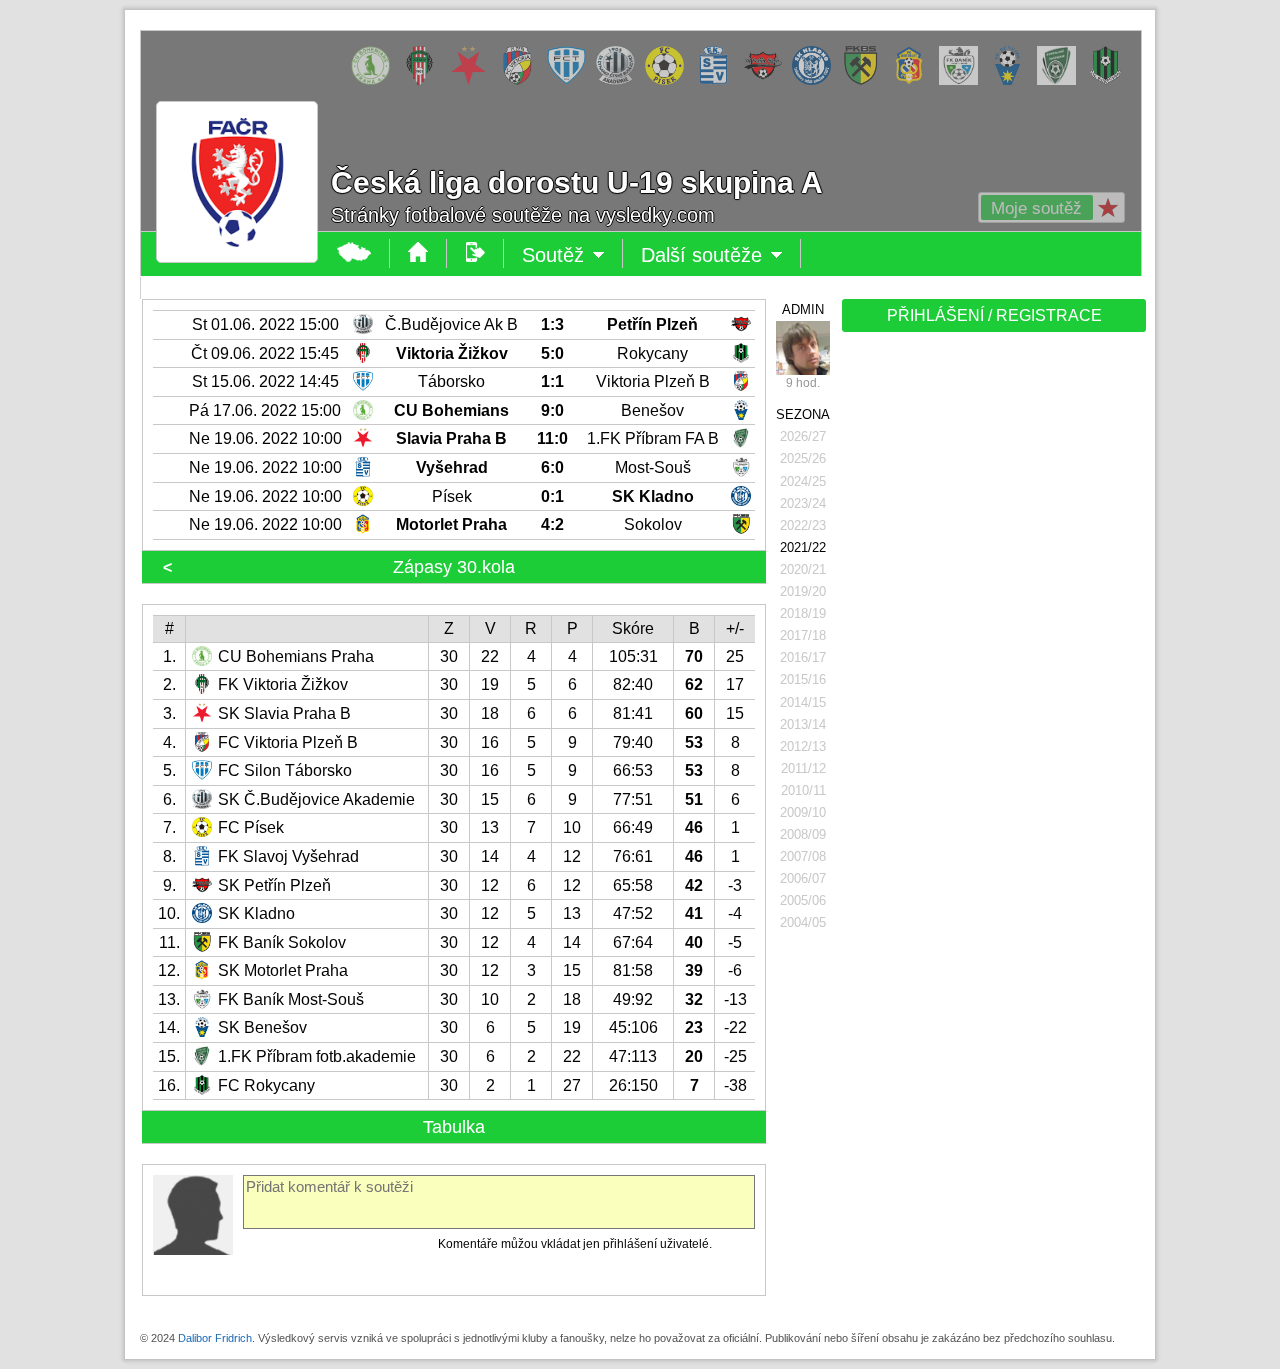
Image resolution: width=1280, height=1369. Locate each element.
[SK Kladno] (816, 81)
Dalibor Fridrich (215, 1338)
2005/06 (803, 900)
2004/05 (803, 922)
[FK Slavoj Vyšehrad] (718, 81)
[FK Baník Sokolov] (865, 81)
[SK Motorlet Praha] (914, 81)
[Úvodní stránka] (418, 253)
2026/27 (803, 436)
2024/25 (803, 481)
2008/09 (803, 834)
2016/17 (803, 657)
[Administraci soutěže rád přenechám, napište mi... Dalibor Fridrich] (803, 348)
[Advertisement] (992, 652)
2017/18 (803, 635)
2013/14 (803, 724)
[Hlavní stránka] (354, 253)
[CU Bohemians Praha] (375, 81)
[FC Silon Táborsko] (571, 81)
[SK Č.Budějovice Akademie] (620, 81)
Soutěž (572, 256)
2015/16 (803, 679)
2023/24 (803, 503)
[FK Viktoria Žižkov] (424, 81)
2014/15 (803, 702)
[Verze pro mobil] (475, 253)
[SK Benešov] (1012, 81)
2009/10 (803, 812)
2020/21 (803, 569)
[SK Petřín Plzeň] (767, 81)
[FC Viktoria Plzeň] (522, 81)
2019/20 (803, 591)
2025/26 (803, 458)
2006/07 (803, 878)
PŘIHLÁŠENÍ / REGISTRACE (994, 315)
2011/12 (803, 768)
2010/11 (803, 790)
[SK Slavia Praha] (473, 81)
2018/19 (803, 613)
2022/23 (803, 525)
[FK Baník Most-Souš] (963, 81)
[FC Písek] (669, 81)
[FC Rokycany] (1110, 81)
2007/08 (803, 856)
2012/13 (803, 746)
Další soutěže (721, 256)
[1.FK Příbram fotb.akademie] (1061, 81)
